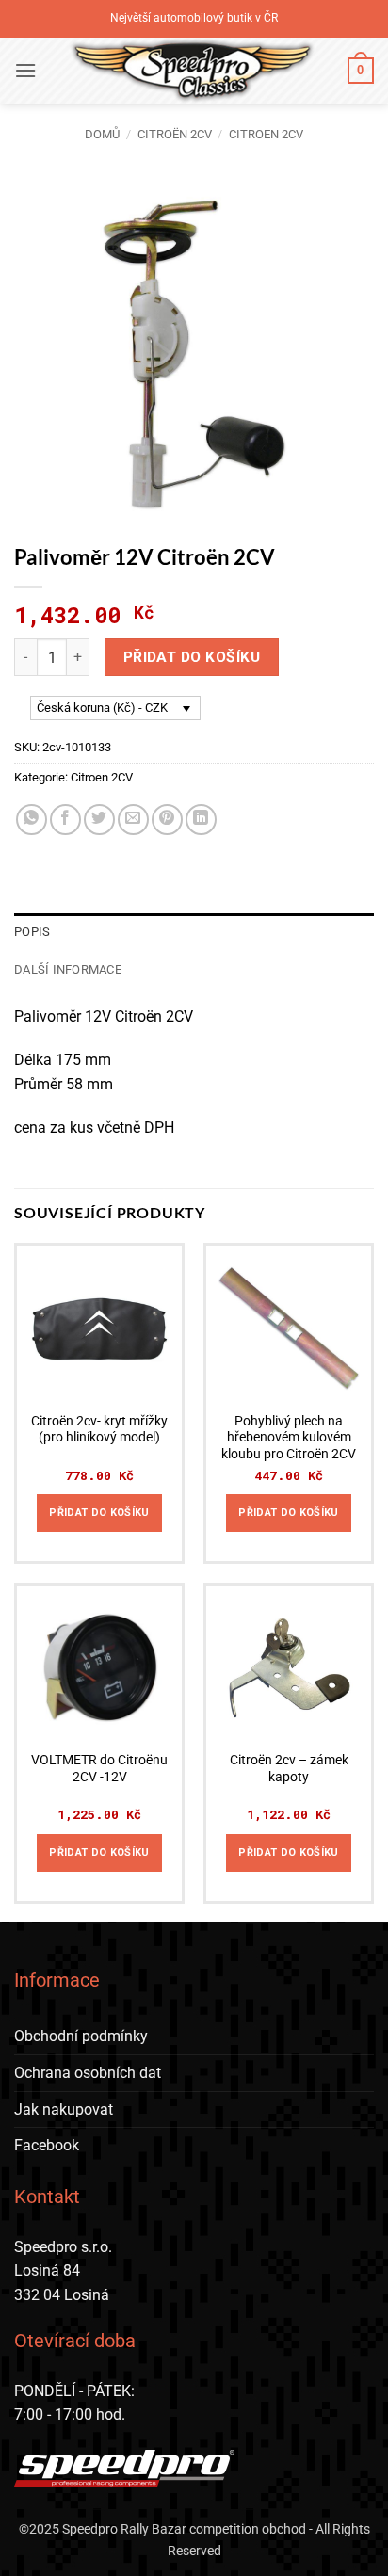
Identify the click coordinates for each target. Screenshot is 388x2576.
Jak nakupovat (64, 2109)
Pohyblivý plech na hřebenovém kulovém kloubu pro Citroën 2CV (289, 1437)
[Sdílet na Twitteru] (99, 820)
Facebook (47, 2145)
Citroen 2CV (266, 134)
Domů (102, 134)
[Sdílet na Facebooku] (65, 820)
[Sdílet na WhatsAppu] (32, 820)
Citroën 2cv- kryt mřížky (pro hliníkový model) (99, 1429)
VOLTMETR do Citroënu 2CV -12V (99, 1768)
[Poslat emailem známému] (133, 820)
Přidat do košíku (192, 657)
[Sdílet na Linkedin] (201, 820)
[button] (25, 70)
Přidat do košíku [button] (99, 1513)
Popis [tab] (32, 932)
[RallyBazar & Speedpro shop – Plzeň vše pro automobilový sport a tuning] (192, 71)
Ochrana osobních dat (88, 2073)
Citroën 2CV (175, 134)
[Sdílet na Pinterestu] (167, 820)
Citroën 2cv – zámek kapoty (289, 1768)
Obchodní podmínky (81, 2036)
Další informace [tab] (68, 969)
